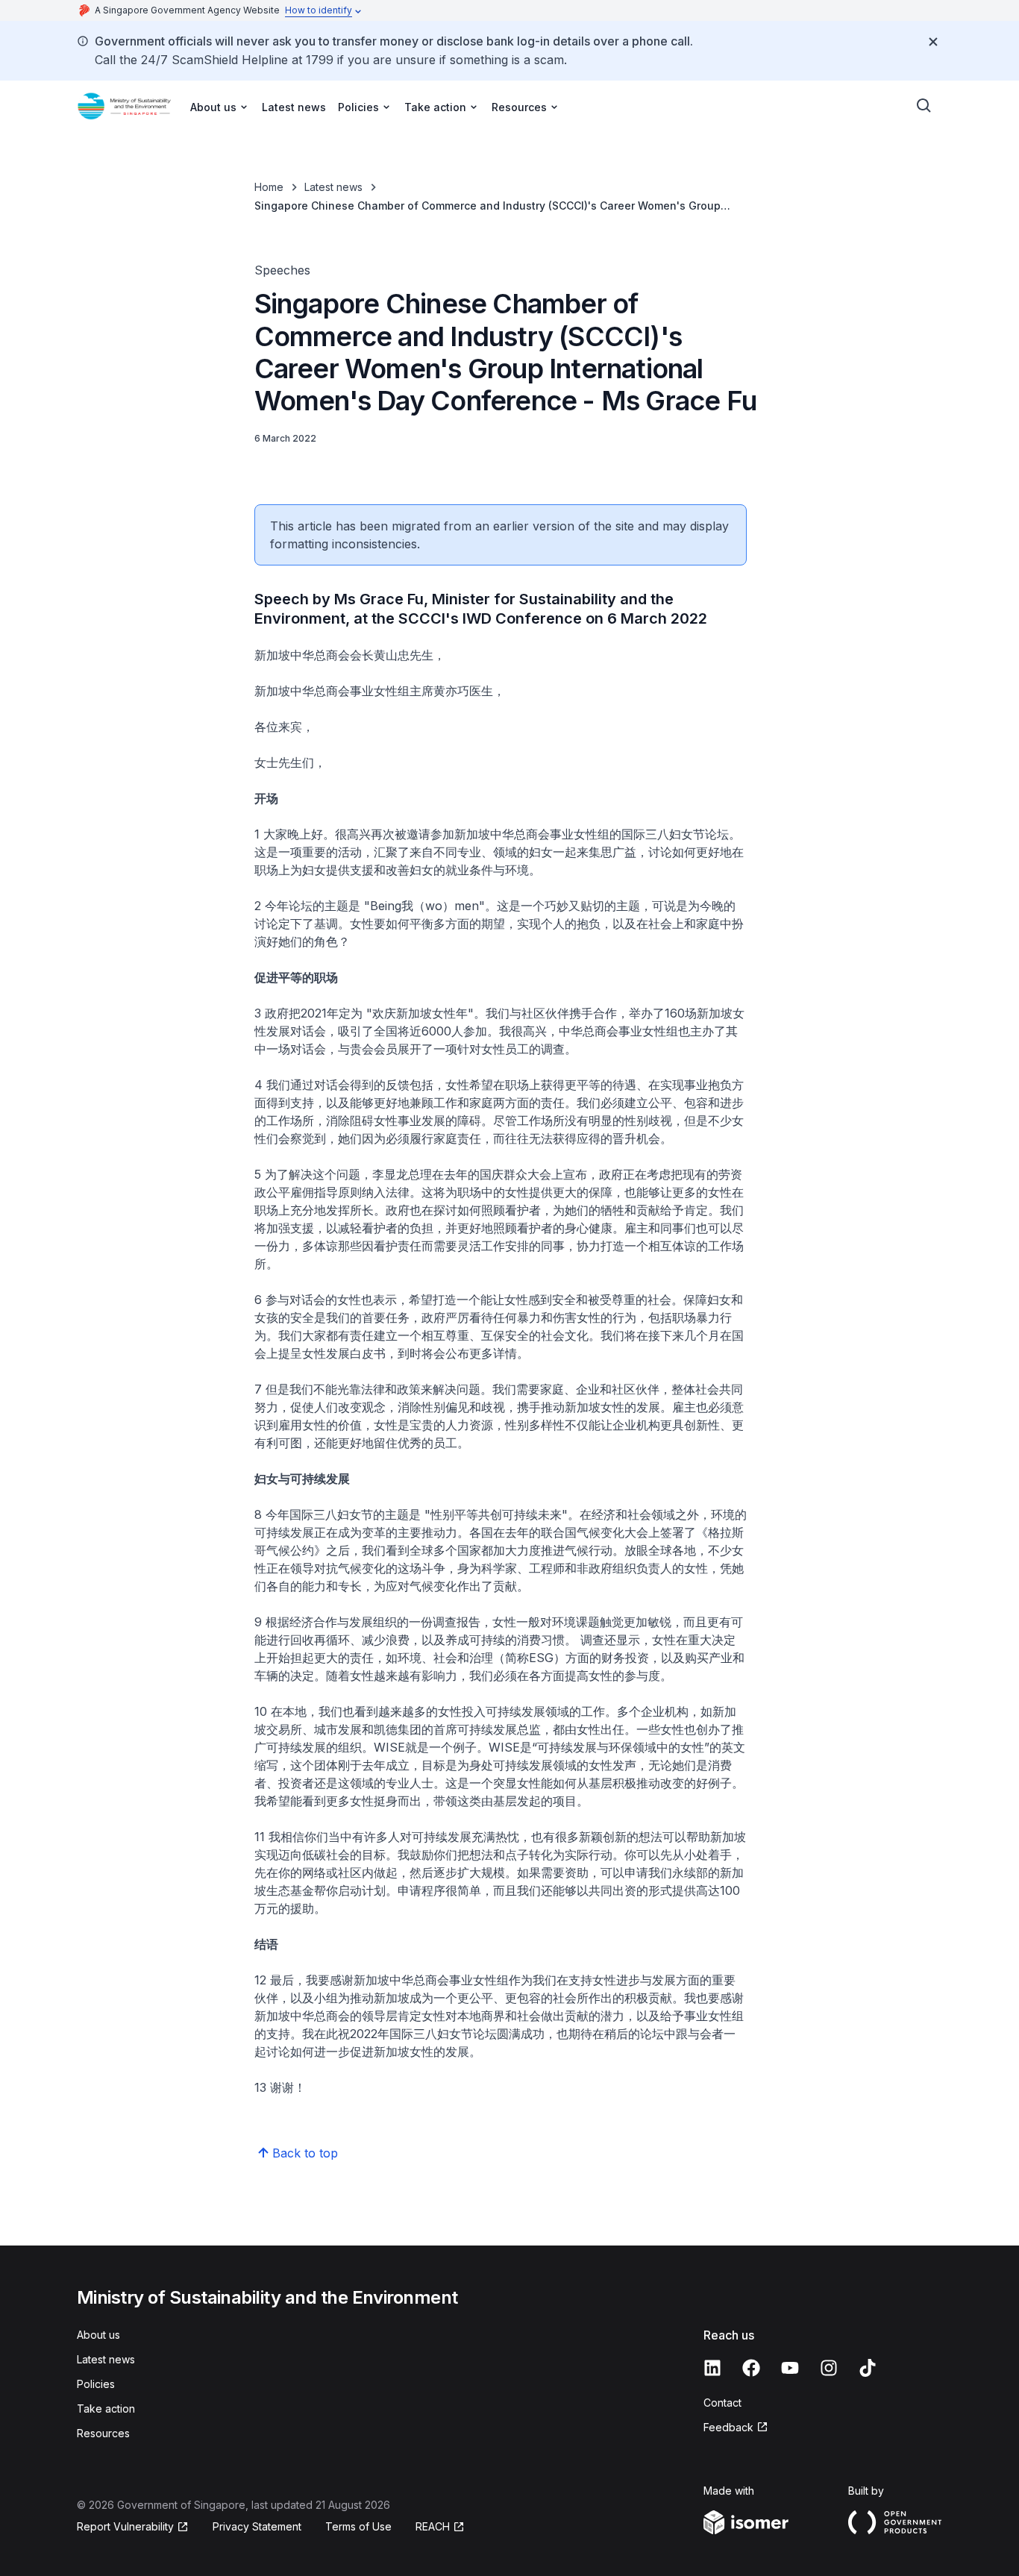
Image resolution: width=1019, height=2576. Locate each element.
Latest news (294, 107)
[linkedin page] (712, 2368)
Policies (96, 2384)
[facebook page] (751, 2368)
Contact (722, 2403)
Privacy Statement (257, 2526)
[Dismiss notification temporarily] (933, 42)
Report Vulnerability (125, 2526)
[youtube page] (790, 2368)
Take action (106, 2409)
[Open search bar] (924, 106)
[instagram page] (829, 2368)
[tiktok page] (868, 2368)
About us (98, 2335)
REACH (433, 2526)
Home (269, 187)
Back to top (305, 2153)
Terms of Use (358, 2526)
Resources (103, 2433)
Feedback (728, 2427)
